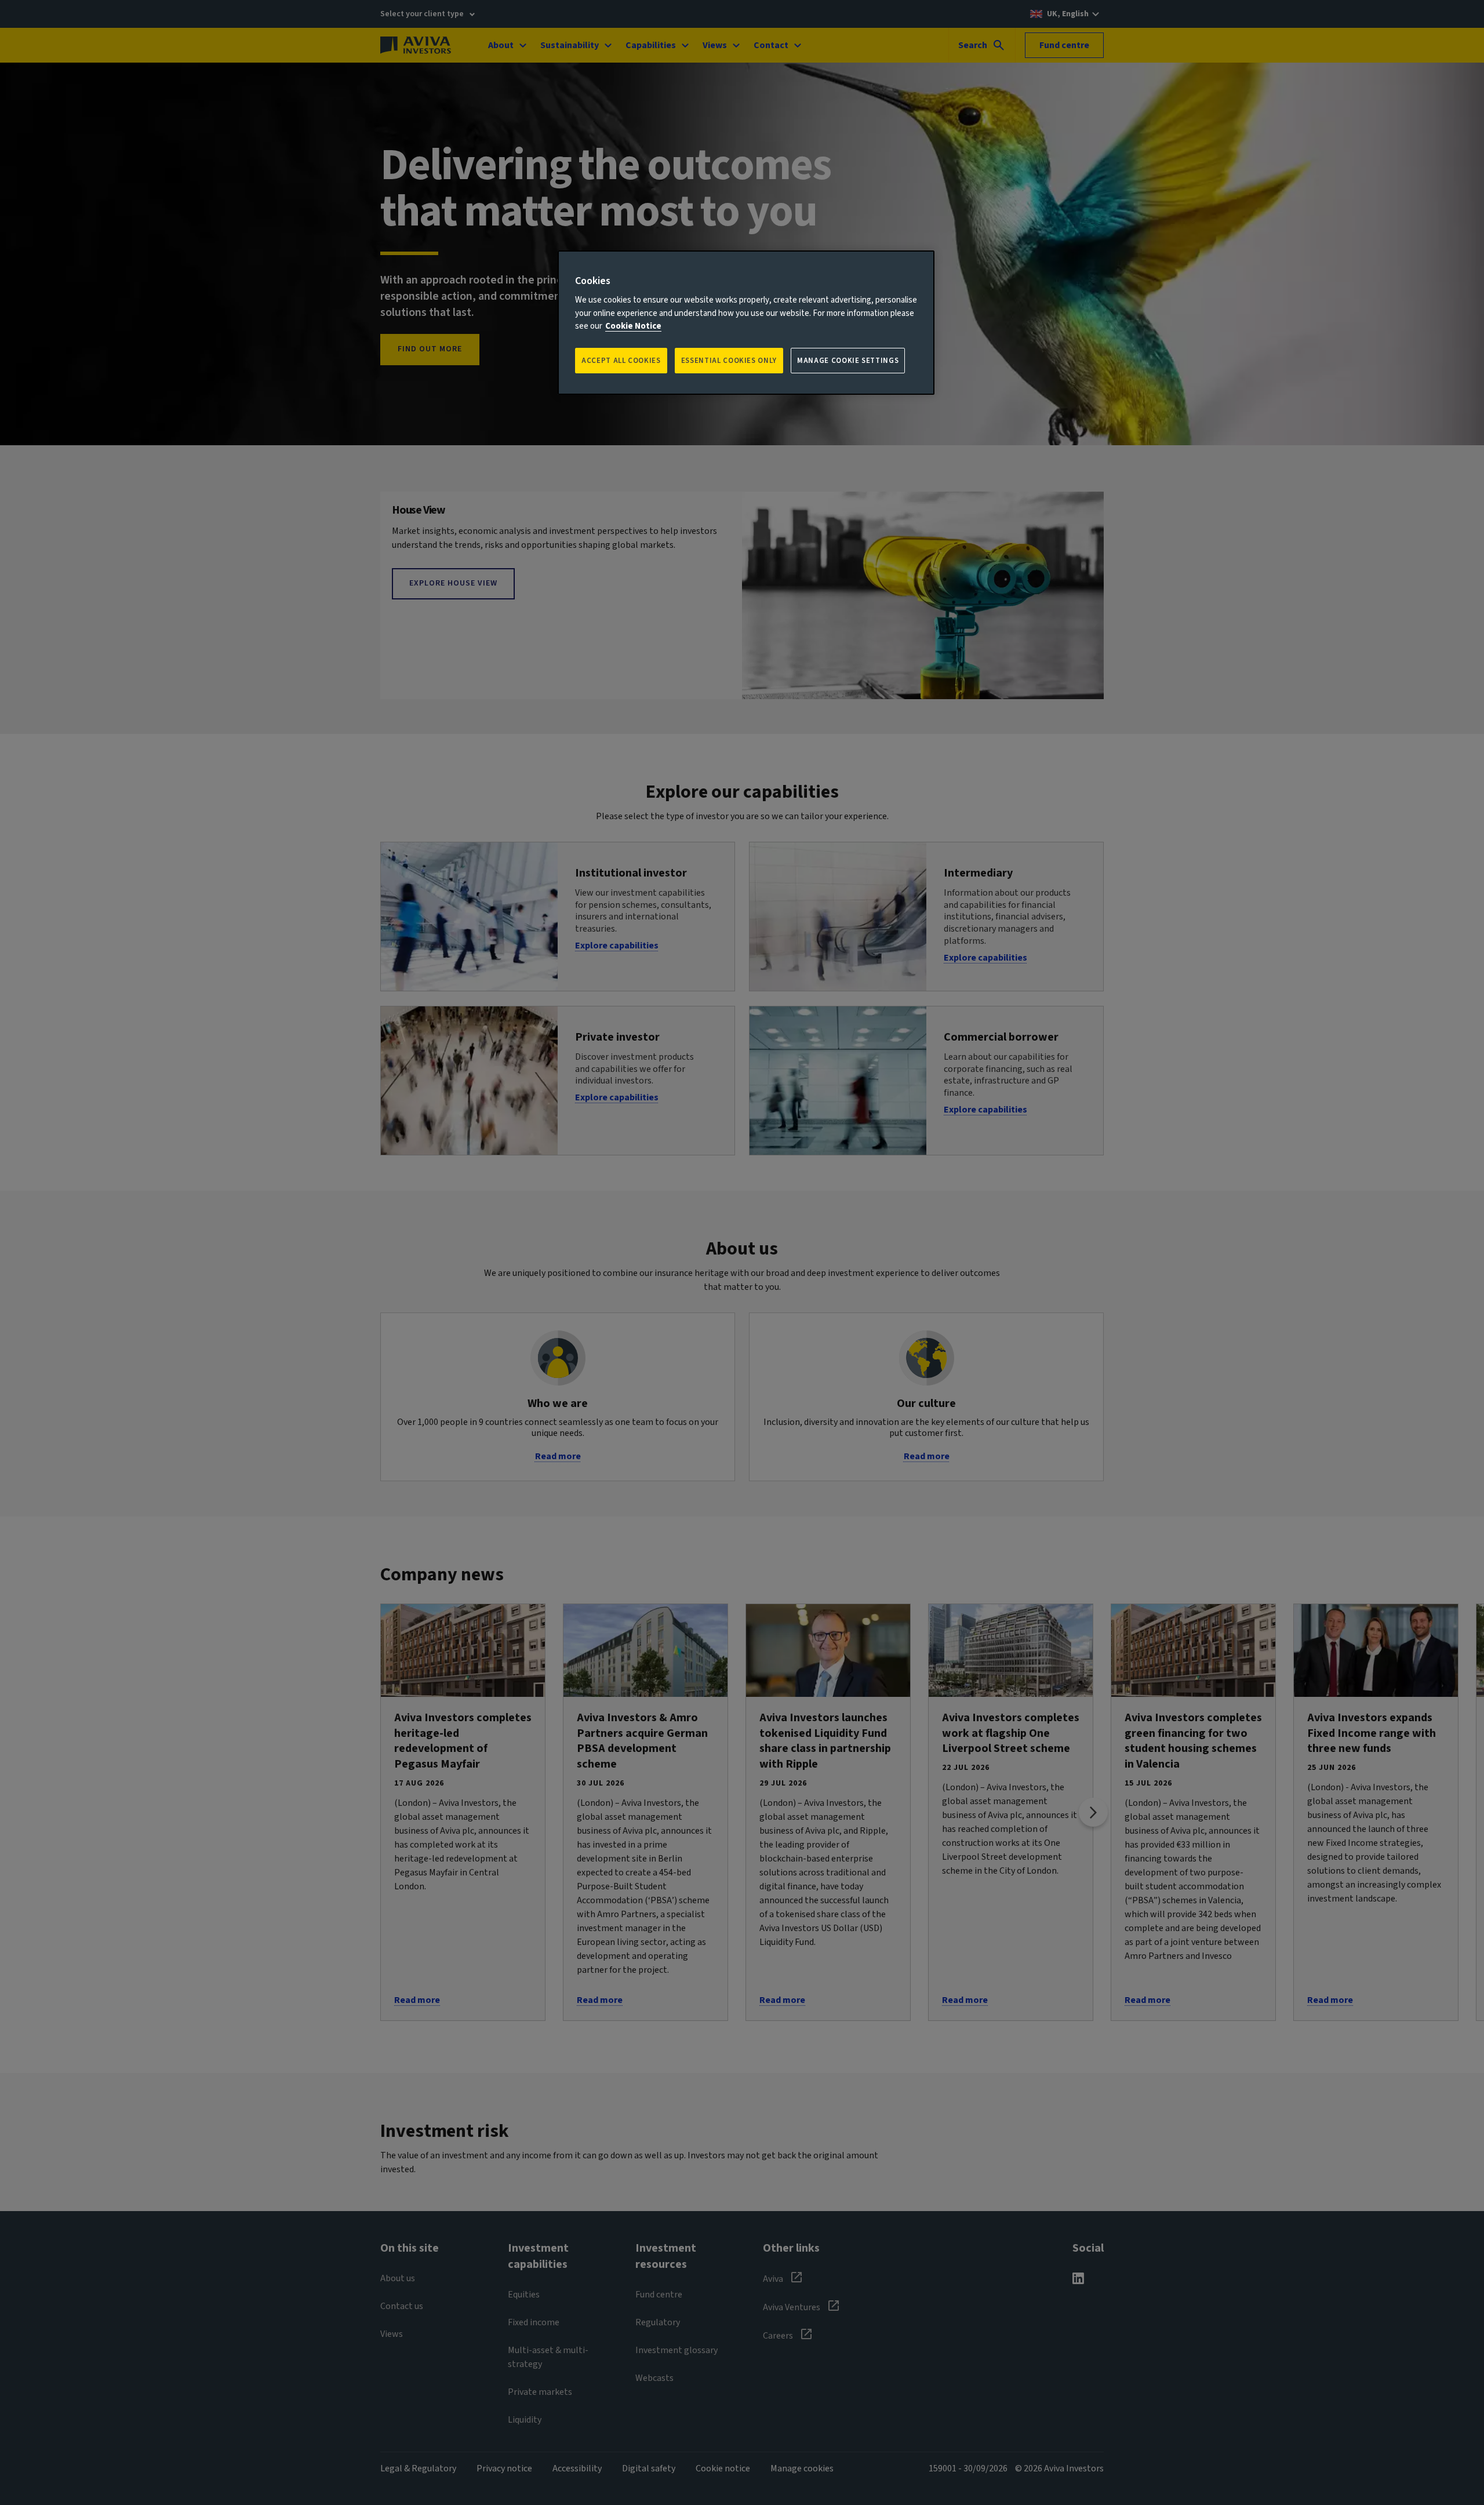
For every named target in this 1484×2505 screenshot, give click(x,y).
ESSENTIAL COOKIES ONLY (729, 361)
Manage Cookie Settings (848, 361)
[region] (746, 323)
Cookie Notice (633, 326)
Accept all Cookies (621, 361)
